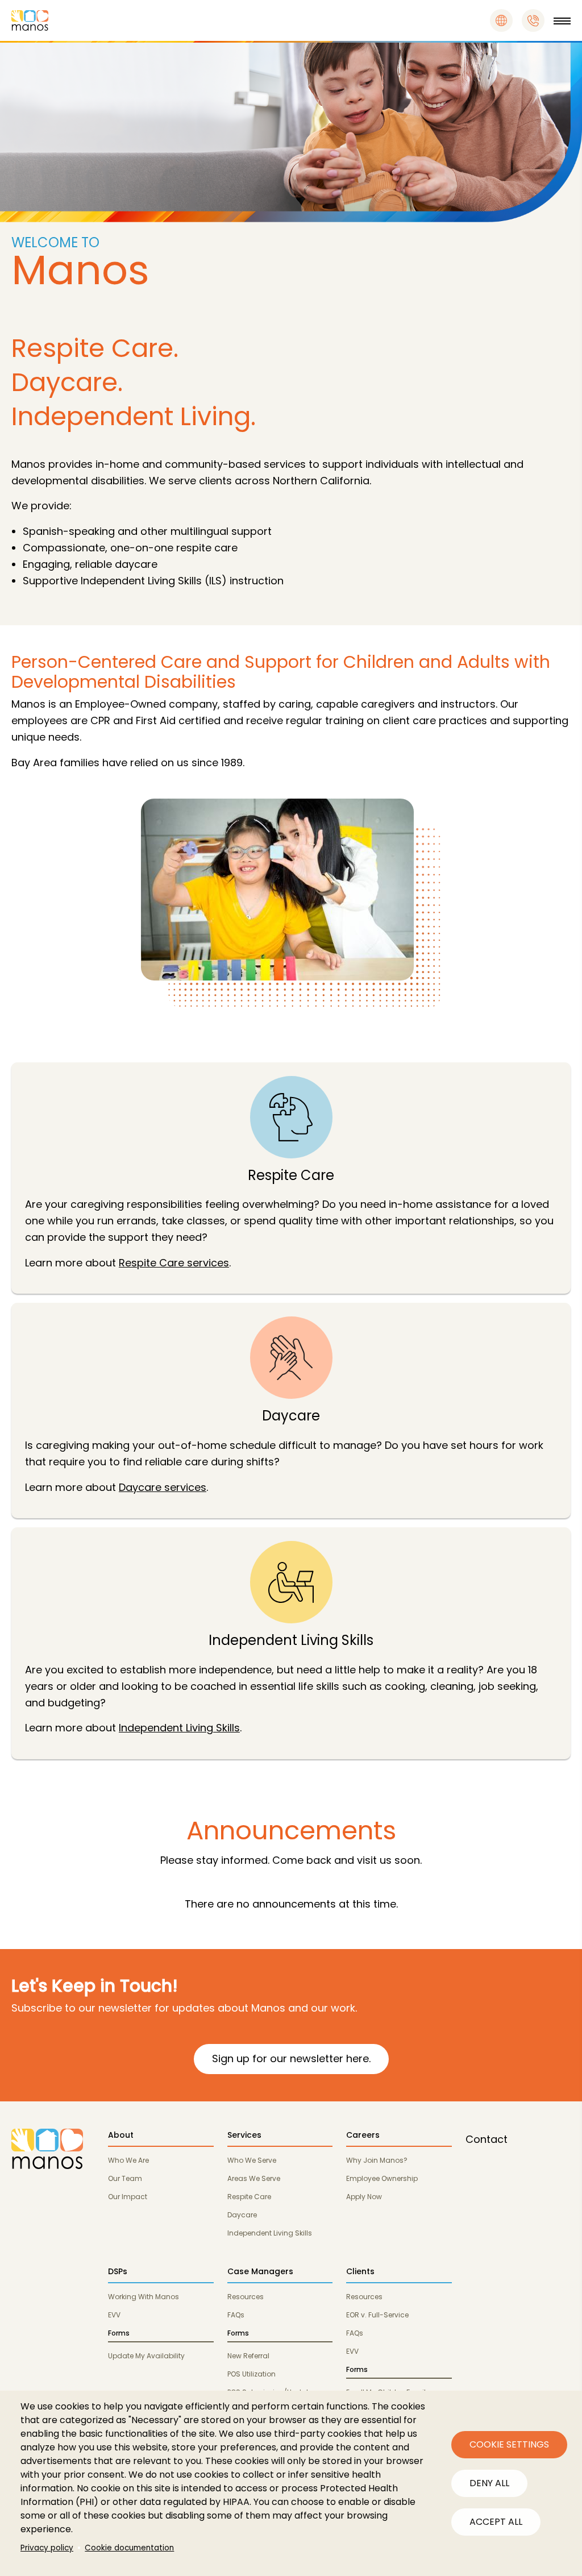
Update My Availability (146, 2356)
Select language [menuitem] (501, 20)
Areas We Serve (254, 2178)
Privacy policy (47, 2548)
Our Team (125, 2178)
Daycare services (163, 1487)
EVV (114, 2315)
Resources (246, 2297)
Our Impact (128, 2197)
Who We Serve (252, 2160)
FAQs (236, 2315)
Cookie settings (509, 2444)
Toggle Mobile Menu (562, 20)
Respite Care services (174, 1263)
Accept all (496, 2522)
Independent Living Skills (179, 1728)
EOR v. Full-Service (377, 2315)
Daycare (242, 2215)
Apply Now (364, 2197)
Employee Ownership (382, 2178)
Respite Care (249, 2197)
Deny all (489, 2483)
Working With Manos (144, 2297)
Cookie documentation (129, 2548)
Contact (487, 2139)
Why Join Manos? (377, 2160)
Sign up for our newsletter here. (291, 2058)
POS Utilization (251, 2374)
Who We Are (128, 2160)
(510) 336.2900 (533, 20)
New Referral (248, 2356)
